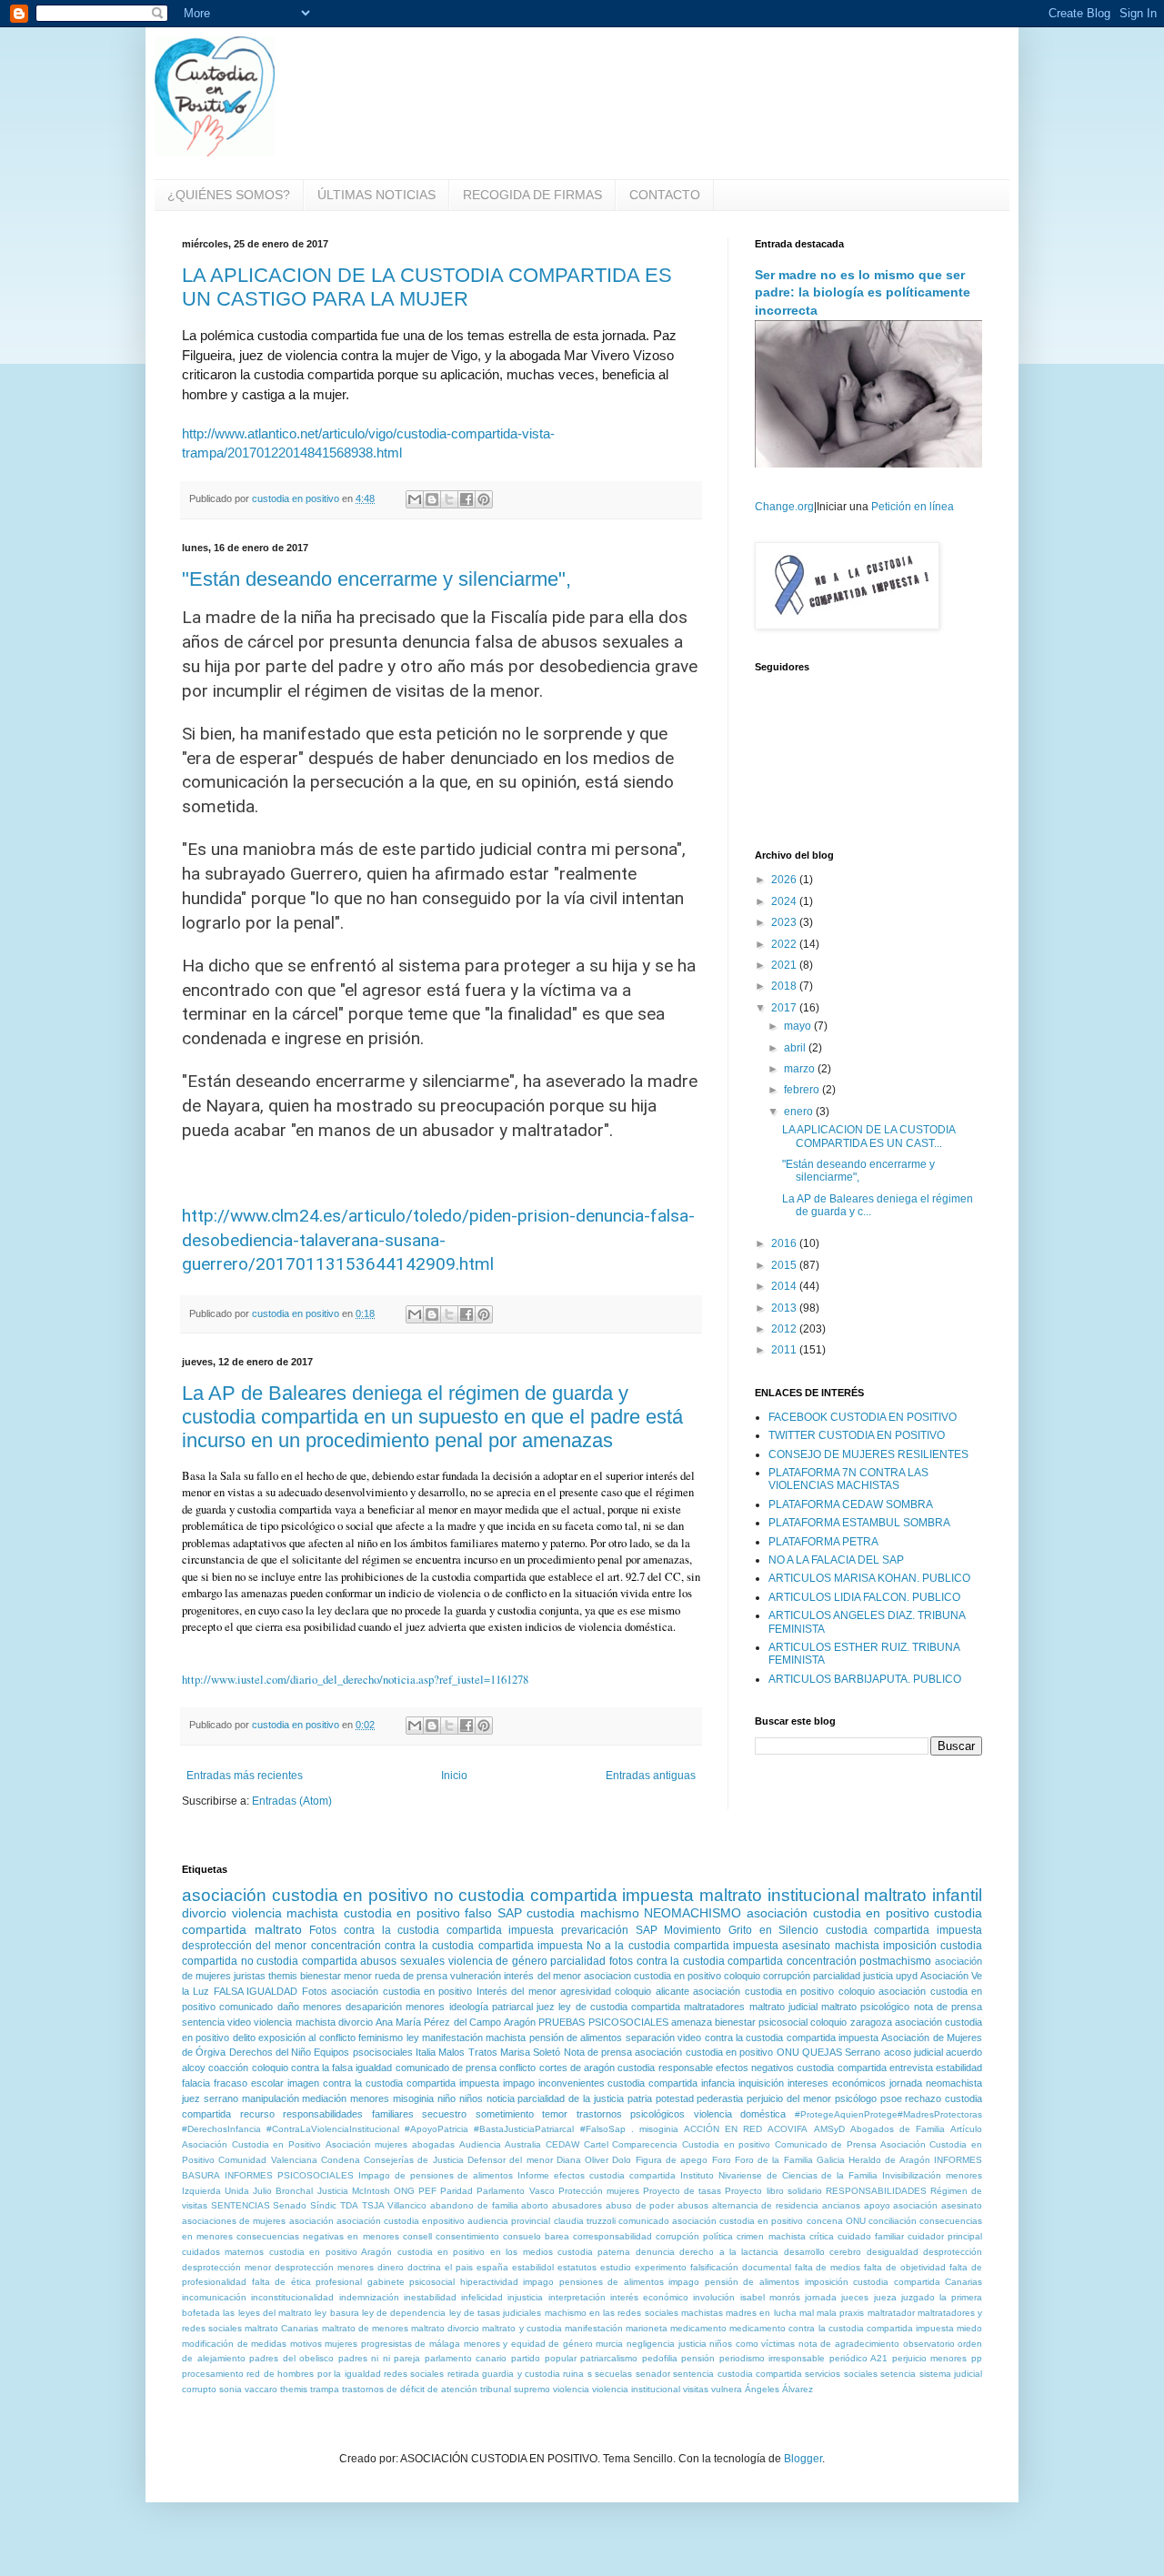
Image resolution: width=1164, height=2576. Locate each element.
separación (650, 2038)
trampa (325, 2389)
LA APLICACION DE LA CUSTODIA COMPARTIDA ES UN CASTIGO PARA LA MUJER (427, 287)
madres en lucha (761, 2313)
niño (447, 2098)
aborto (535, 2205)
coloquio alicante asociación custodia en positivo (724, 1991)
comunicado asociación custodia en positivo (711, 2221)
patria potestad (661, 2098)
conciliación (893, 2221)
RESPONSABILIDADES (876, 2191)
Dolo (622, 2160)
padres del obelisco (291, 2358)
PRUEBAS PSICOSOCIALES (603, 2022)
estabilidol (533, 2267)
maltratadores (714, 2007)
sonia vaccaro (248, 2389)
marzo (801, 1069)
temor (555, 2114)
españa (492, 2267)
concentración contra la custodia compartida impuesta (447, 1946)
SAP (647, 1930)
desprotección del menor (244, 1946)
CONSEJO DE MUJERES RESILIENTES (868, 1454)
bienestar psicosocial (761, 2022)
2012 (785, 1329)
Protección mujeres (599, 2191)
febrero (803, 1090)
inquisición (761, 2083)
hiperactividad (489, 2282)
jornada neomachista (936, 2083)
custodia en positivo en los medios (475, 2252)
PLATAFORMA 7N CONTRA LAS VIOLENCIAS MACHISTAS (848, 1479)
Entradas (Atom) (292, 1801)
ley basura (336, 2313)
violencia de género (498, 1961)
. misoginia (655, 2129)
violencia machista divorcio (313, 2022)
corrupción (787, 1976)
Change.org (784, 507)
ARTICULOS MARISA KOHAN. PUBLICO (869, 1578)
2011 (785, 1350)
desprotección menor (226, 2267)
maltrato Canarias (281, 2328)
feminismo (381, 2038)
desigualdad (893, 2252)
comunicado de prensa (446, 2068)
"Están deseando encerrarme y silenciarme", (376, 579)
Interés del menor (517, 1991)
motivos (306, 2344)
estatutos (577, 2267)
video (239, 2022)
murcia (609, 2344)
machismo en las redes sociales (612, 2313)
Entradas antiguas (651, 1776)
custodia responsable (665, 2068)
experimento (661, 2267)
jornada (821, 2297)
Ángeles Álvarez (779, 2389)
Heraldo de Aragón (889, 2160)
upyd (907, 1976)
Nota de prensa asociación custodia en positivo (669, 2052)
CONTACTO (665, 195)
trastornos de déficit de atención (410, 2389)
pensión (698, 2358)
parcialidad (578, 1961)
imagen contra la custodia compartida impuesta (393, 2083)
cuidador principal (945, 2236)
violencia (571, 2389)
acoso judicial (913, 2052)
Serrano (863, 2052)
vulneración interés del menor (515, 1976)
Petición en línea (913, 507)
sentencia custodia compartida (738, 2374)
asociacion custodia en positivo (652, 1976)
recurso (257, 2114)
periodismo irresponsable (773, 2358)
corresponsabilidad (612, 2236)
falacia (196, 2083)
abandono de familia (474, 2205)
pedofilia (660, 2358)
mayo (799, 1026)
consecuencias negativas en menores (317, 2236)
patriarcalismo (609, 2358)
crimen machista (771, 2236)
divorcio (204, 1913)
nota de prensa (948, 2007)
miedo (969, 2328)
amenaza (692, 2022)
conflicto (517, 2068)
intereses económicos (837, 2083)
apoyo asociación (901, 2205)
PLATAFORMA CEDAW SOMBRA (851, 1504)
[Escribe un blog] (432, 499)
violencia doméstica (740, 2114)
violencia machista (286, 1913)
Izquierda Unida (216, 2191)
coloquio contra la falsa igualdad (322, 2068)
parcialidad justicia (853, 1976)
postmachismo (895, 1961)
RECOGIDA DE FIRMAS (532, 195)
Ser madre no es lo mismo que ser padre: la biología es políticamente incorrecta (863, 292)
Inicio (454, 1776)
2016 (785, 1243)
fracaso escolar (249, 2083)
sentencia (203, 2022)
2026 (785, 880)
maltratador (891, 2313)
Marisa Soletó (530, 2052)
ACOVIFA (788, 2129)
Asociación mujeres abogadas (390, 2144)
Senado (290, 2205)
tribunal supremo (515, 2389)
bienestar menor (336, 1976)
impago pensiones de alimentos (593, 2282)
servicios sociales (841, 2374)
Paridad (457, 2191)
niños (471, 2098)
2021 (785, 965)
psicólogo (856, 2098)
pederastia (720, 2098)
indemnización (369, 2297)
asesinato (962, 2205)
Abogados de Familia (898, 2129)
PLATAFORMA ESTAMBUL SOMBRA (859, 1523)
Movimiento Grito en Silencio (741, 1930)
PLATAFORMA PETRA (823, 1542)
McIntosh (371, 2191)
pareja (407, 2358)
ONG (404, 2191)
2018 (785, 986)
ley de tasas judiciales (496, 2313)
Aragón (520, 2022)
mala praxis (840, 2313)
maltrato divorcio (445, 2328)
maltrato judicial (783, 2007)
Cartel (596, 2144)
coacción (228, 2068)
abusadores (577, 2205)
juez (546, 2007)
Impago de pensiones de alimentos (436, 2175)
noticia (501, 2098)
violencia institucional (636, 2389)
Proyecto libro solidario (773, 2191)
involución (714, 2297)
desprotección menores (324, 2267)
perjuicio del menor (789, 2098)
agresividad (586, 1991)
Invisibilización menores (932, 2175)
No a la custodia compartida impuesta (682, 1946)
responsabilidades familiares (348, 2114)
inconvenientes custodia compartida (618, 2083)
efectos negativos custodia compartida (801, 2068)
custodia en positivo (402, 1913)
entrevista (911, 2068)
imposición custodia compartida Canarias (894, 2282)
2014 (785, 1286)
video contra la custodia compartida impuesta (778, 2038)
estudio (616, 2267)
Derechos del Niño (271, 2052)
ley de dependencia (404, 2313)
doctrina (424, 2267)
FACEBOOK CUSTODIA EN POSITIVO (863, 1417)
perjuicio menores (930, 2358)
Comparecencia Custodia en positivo (691, 2144)
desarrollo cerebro (823, 2252)
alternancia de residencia (765, 2205)
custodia (551, 1913)
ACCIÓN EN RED (723, 2129)
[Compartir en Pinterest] (484, 499)
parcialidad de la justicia (570, 2098)
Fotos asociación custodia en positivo (387, 1991)
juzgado (918, 2297)
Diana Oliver (582, 2160)
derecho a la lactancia (729, 2252)
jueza (885, 2297)
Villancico (407, 2205)
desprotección (953, 2252)
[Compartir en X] (449, 499)
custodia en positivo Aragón (331, 2252)
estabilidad (959, 2068)
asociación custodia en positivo (305, 1895)
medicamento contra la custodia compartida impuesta (842, 2328)
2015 (785, 1265)
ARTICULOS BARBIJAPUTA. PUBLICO (865, 1679)
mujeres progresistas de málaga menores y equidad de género (459, 2344)
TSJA (373, 2205)
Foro (722, 2160)
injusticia (525, 2297)
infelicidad (482, 2297)
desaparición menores (395, 2007)
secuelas (613, 2374)
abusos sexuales (402, 1961)
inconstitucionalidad (292, 2297)
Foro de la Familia (774, 2160)
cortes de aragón (577, 2068)
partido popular (544, 2358)
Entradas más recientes (245, 1776)
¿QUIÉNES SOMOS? (229, 195)
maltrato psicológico (865, 2007)
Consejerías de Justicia (414, 2160)
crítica (822, 2236)
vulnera (727, 2389)
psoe (891, 2098)
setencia (898, 2374)
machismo (610, 1913)
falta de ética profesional (307, 2282)
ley (413, 2038)
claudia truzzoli (585, 2221)
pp (977, 2358)
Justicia (333, 2191)
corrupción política (694, 2236)
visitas (696, 2389)
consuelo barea (536, 2236)
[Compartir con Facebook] (467, 499)
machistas (702, 2313)
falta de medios (828, 2267)
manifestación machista (474, 2038)
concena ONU (836, 2221)
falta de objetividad (905, 2267)
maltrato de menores (365, 2328)
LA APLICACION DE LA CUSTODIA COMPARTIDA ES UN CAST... (868, 1136)
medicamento (698, 2328)
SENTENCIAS (241, 2205)
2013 (785, 1308)
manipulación (271, 2098)
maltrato (278, 1929)
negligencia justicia (667, 2344)
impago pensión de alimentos (734, 2282)
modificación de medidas (234, 2344)
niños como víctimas (752, 2344)
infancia (718, 2083)
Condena (341, 2160)
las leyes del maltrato (267, 2313)
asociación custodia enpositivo (401, 2221)
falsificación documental (741, 2267)
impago (519, 2083)
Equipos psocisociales (363, 2052)
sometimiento (505, 2114)
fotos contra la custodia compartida (696, 1961)
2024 (785, 901)
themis (294, 2389)
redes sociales (414, 2374)
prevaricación (595, 1930)
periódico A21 (859, 2358)
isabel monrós (770, 2297)
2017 (785, 1008)
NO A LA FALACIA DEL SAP (836, 1560)
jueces (855, 2297)
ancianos (841, 2205)
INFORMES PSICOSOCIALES (289, 2175)
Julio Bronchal (283, 2191)
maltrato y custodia (522, 2328)
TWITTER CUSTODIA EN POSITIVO (857, 1435)
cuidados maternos (223, 2252)
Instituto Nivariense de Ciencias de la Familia (779, 2175)
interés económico (649, 2297)
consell (417, 2236)
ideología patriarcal (491, 2007)
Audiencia (480, 2144)
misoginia (413, 2098)
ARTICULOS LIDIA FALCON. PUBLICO (864, 1597)
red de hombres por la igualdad (313, 2374)
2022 (785, 944)
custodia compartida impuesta (904, 1930)
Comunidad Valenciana (267, 2160)
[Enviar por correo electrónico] (415, 499)
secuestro (444, 2114)
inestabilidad (430, 2297)
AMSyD (829, 2129)
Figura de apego (672, 2160)
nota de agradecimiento (849, 2344)
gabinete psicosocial (411, 2282)
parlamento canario (466, 2358)
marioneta (647, 2328)
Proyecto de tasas (682, 2191)
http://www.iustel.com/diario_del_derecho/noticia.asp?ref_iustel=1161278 (355, 1679)
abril (796, 1048)
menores (370, 2098)
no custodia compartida (299, 1961)
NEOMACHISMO (692, 1913)
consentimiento (467, 2236)
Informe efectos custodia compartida (597, 2175)
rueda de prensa (411, 1976)
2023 (785, 922)
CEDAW (562, 2144)
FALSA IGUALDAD (256, 1991)
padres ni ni (364, 2358)
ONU (788, 2052)
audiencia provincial (509, 2221)
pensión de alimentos (576, 2038)
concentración (822, 1961)
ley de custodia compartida (619, 2007)
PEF (427, 2191)
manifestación (594, 2328)
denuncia (655, 2252)
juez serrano (210, 2098)
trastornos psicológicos (631, 2114)
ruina (573, 2374)
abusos (693, 2205)
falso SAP (493, 1913)
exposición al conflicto (307, 2038)
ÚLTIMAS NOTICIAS (376, 195)
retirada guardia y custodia (504, 2374)
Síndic (323, 2205)
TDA (349, 2205)
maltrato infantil (923, 1895)
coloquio (742, 1976)
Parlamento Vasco (515, 2191)
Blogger (803, 2459)
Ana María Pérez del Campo (438, 2022)
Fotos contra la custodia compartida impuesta (431, 1930)
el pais (459, 2267)
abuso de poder (640, 2205)
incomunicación (214, 2297)
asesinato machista (830, 1946)
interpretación (577, 2297)
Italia (426, 2052)
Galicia (831, 2160)
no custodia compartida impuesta (564, 1895)
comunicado (246, 2007)
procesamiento (213, 2374)
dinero (391, 2267)
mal (807, 2313)
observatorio (929, 2344)
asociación (311, 2221)
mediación (324, 2098)
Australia (523, 2144)
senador (653, 2374)
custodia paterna (594, 2252)
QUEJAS (822, 2052)
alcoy (194, 2068)
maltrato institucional (779, 1895)
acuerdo (964, 2052)
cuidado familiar (871, 2236)
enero (800, 1112)
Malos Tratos (467, 2052)
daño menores (310, 2007)
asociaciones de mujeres (234, 2221)
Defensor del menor (510, 2160)
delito (244, 2038)
